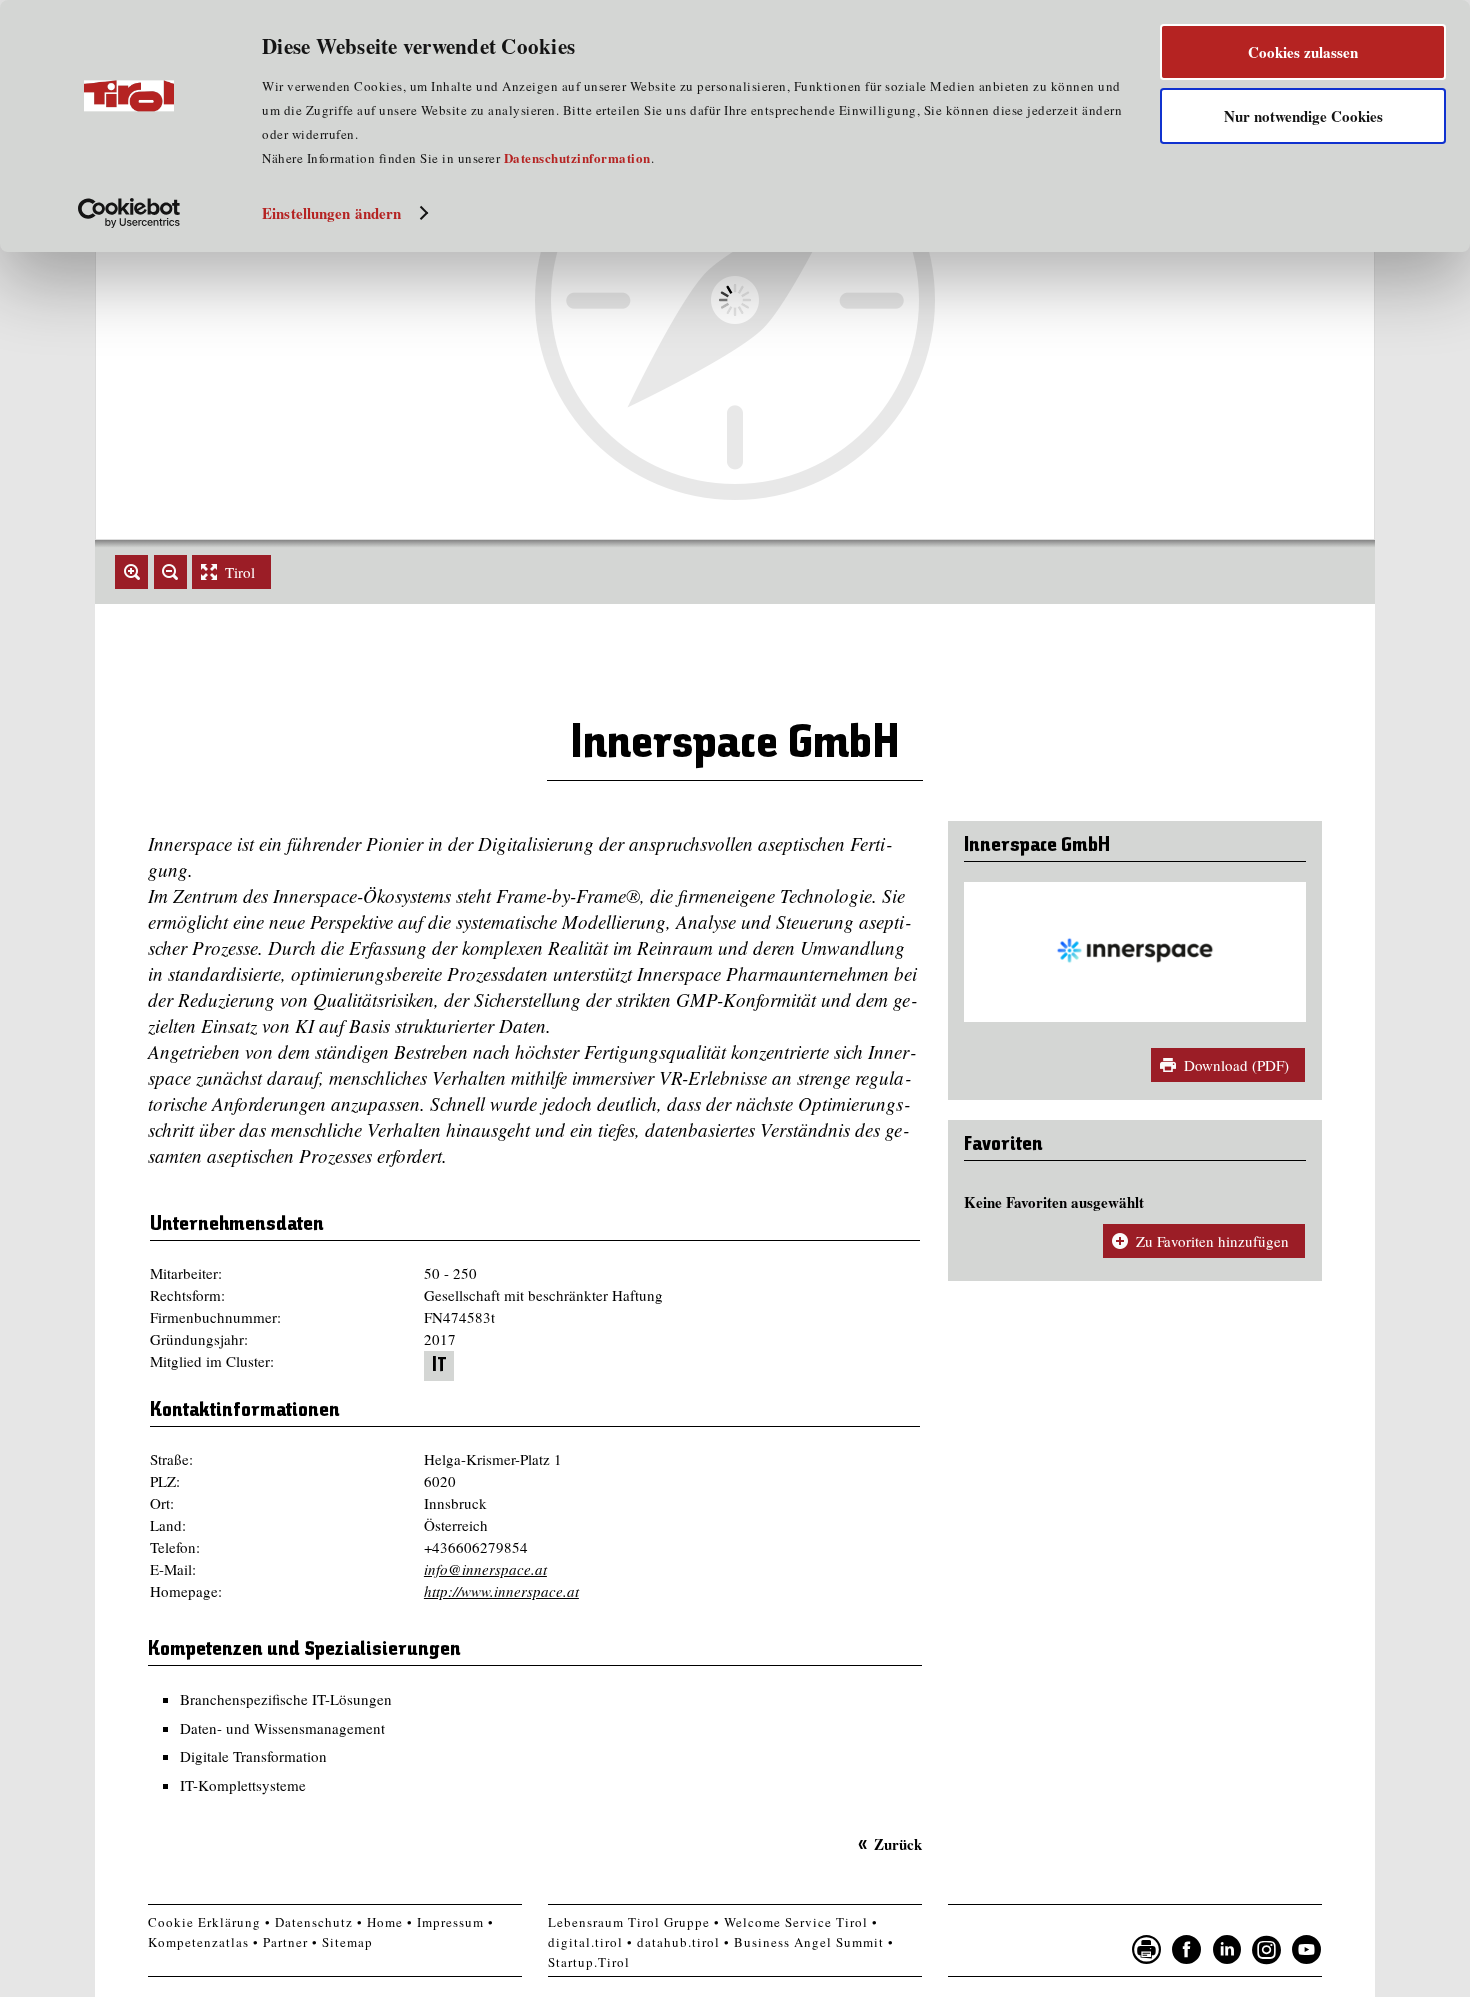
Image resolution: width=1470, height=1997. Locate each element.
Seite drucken (1147, 1950)
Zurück (898, 1844)
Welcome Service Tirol (796, 1922)
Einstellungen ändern (331, 213)
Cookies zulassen (1303, 52)
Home (385, 1922)
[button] (131, 572)
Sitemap (347, 1942)
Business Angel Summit (809, 1942)
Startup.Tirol (589, 1962)
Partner (285, 1942)
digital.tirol (585, 1942)
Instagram (1267, 1950)
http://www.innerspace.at (501, 1591)
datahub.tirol (678, 1942)
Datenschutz (314, 1922)
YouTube (1307, 1950)
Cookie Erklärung (204, 1922)
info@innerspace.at (485, 1569)
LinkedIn (1227, 1950)
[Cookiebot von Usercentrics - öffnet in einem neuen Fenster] (129, 213)
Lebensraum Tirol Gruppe (629, 1922)
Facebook (1187, 1950)
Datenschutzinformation (577, 157)
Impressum (450, 1922)
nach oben (1349, 1977)
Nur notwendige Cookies (1303, 116)
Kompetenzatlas (198, 1942)
